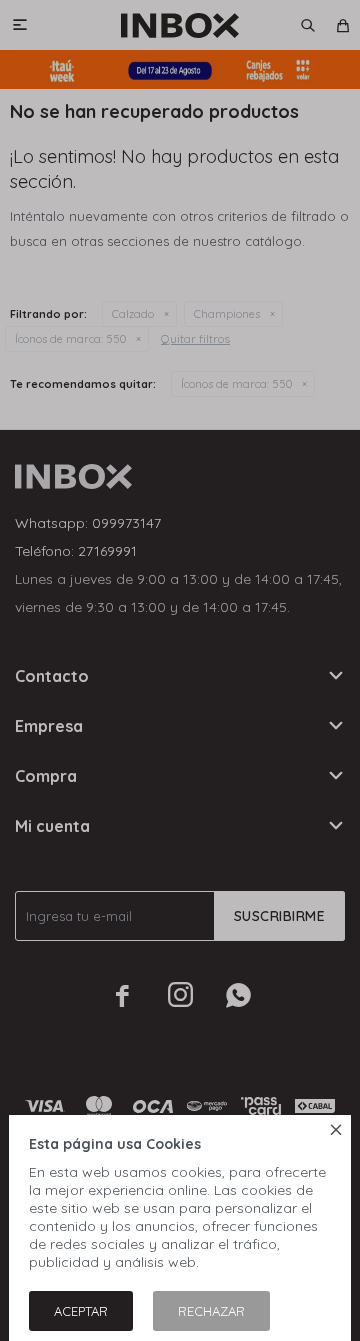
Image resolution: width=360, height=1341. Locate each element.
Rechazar (211, 1311)
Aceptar (81, 1311)
